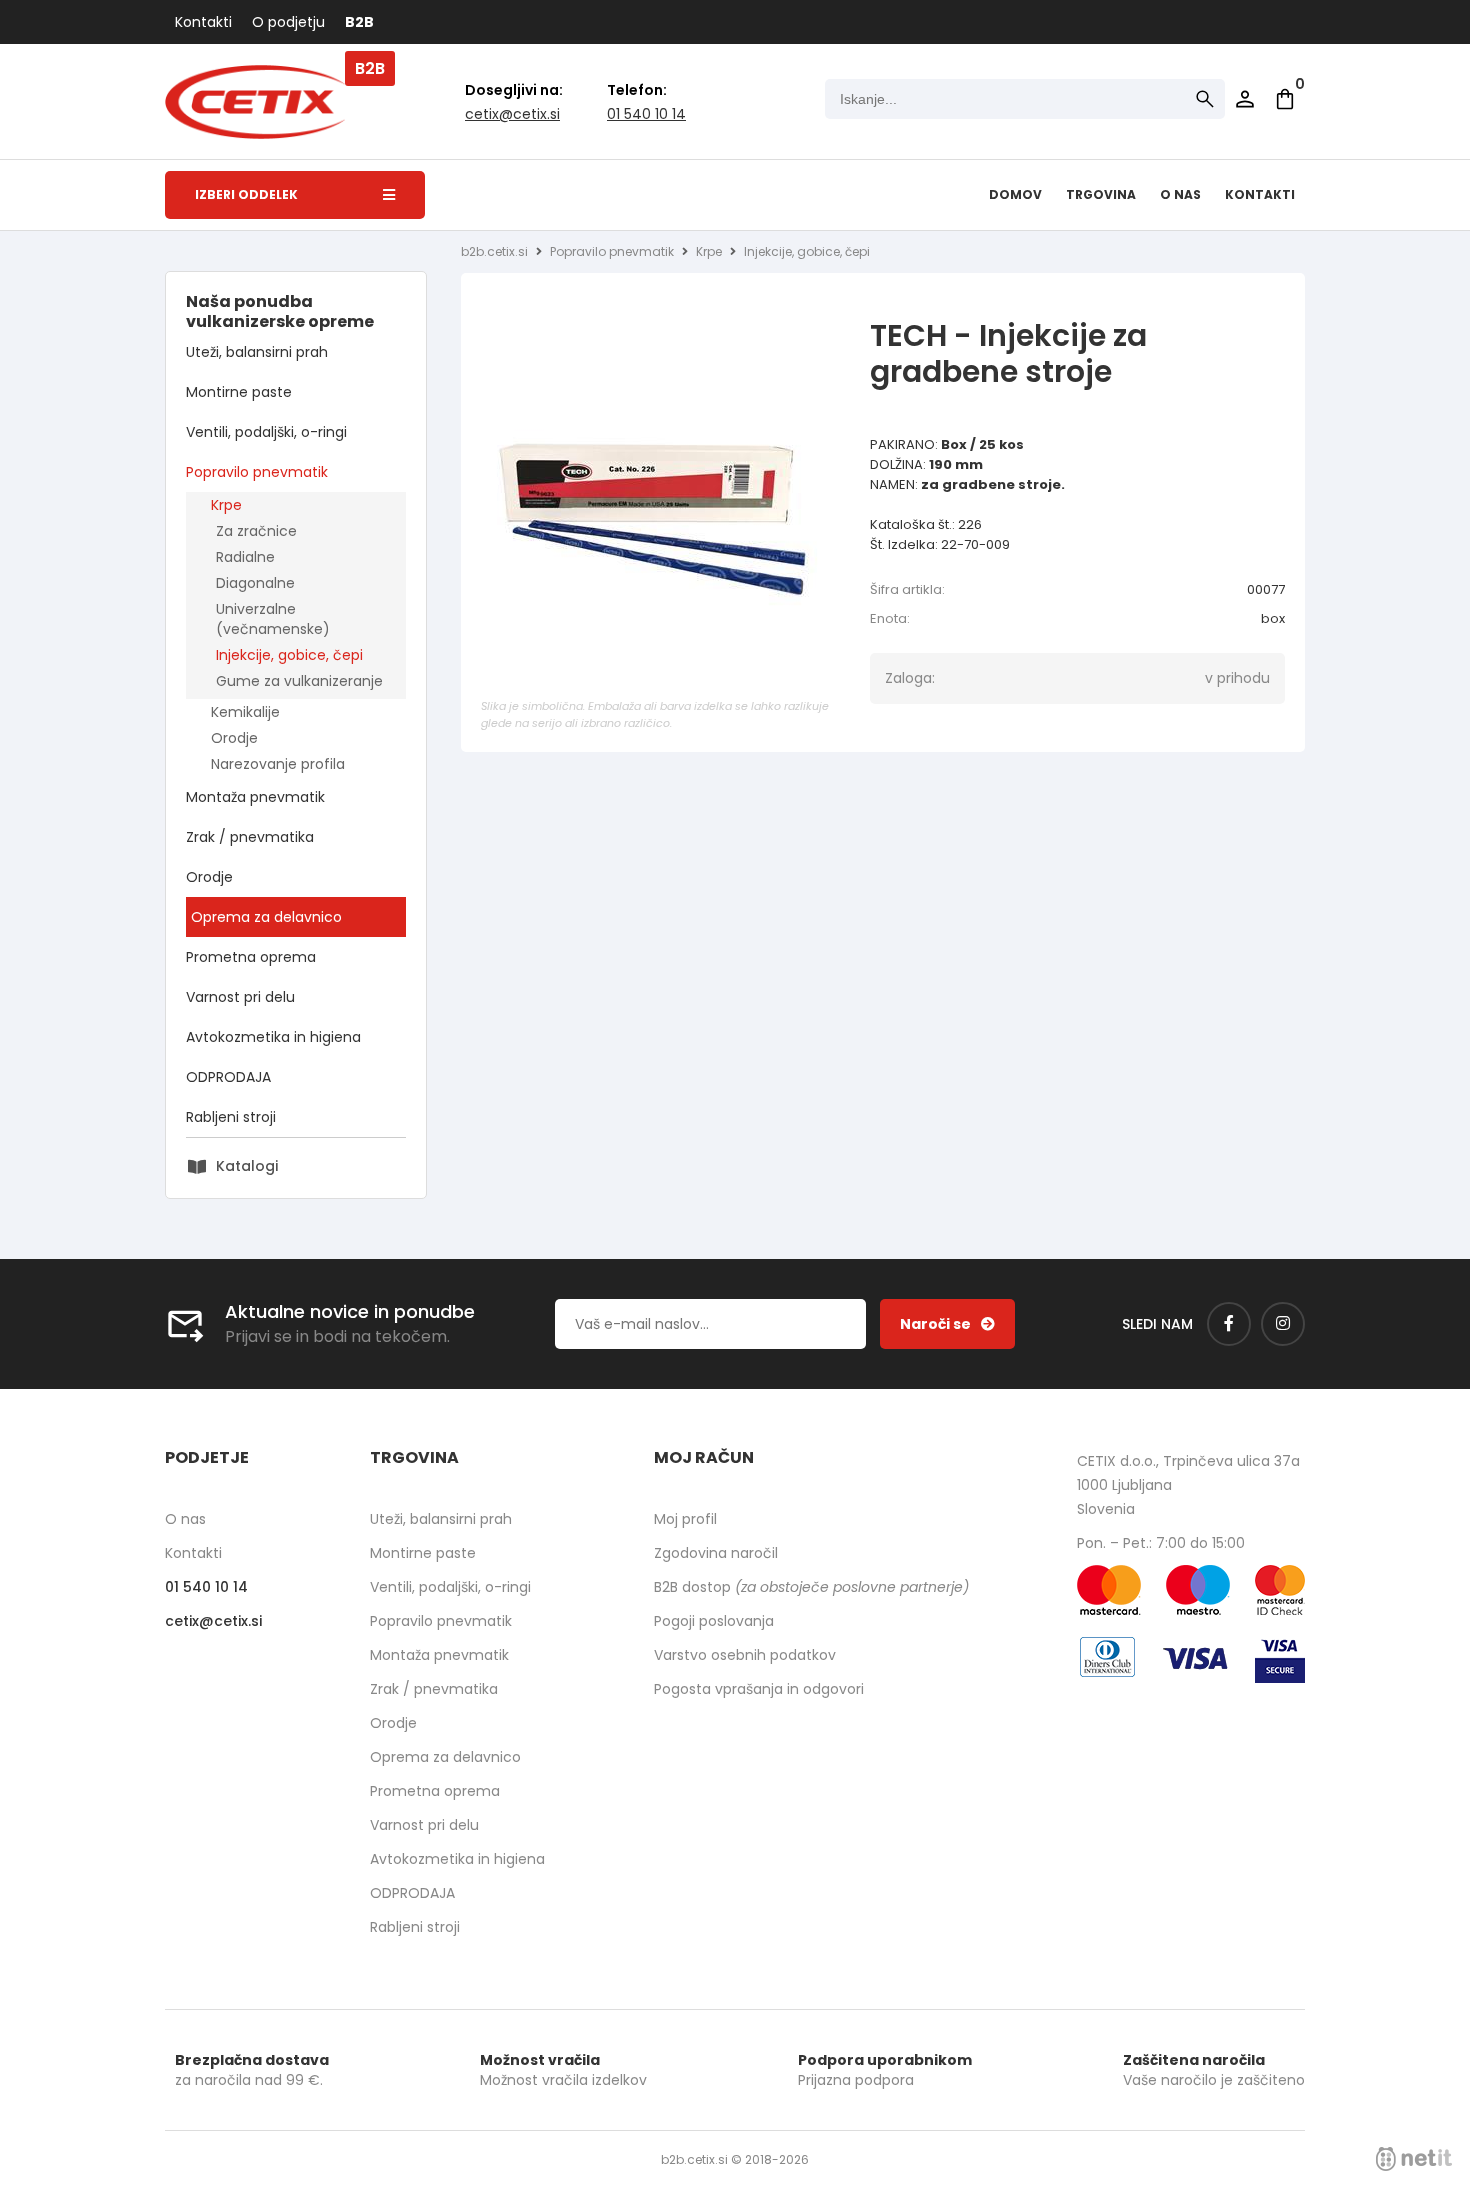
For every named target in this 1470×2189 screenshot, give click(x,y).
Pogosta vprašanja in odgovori (759, 1689)
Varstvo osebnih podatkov (745, 1655)
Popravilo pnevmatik (257, 472)
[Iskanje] (1205, 99)
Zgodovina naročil (716, 1553)
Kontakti (203, 22)
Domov (1015, 194)
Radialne (245, 557)
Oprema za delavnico (266, 917)
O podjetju (288, 22)
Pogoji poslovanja (714, 1621)
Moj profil (685, 1519)
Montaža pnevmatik (255, 797)
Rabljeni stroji (231, 1117)
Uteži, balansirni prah (257, 352)
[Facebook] (1229, 1324)
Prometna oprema (251, 957)
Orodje (234, 738)
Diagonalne (255, 583)
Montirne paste (239, 392)
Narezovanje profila (278, 764)
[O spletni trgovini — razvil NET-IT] (1414, 2159)
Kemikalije (245, 712)
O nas (1180, 194)
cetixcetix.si (512, 114)
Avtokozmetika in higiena (273, 1037)
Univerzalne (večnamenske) (273, 619)
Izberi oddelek (246, 194)
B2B (359, 22)
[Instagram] (1283, 1324)
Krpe (226, 505)
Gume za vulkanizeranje (299, 681)
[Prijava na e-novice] (947, 1324)
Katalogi (247, 1166)
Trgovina (1101, 194)
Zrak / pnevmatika (250, 837)
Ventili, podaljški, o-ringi (266, 432)
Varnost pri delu (240, 997)
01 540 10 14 (646, 114)
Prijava (1245, 99)
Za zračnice (256, 531)
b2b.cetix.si (494, 251)
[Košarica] (1285, 99)
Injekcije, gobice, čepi (289, 655)
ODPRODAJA (228, 1077)
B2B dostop (811, 1587)
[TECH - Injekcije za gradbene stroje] (661, 513)
